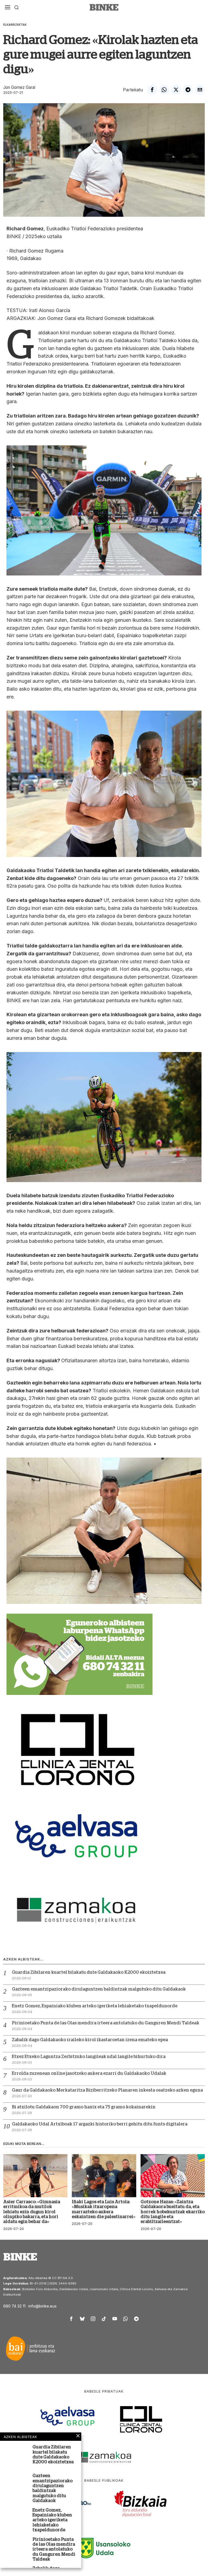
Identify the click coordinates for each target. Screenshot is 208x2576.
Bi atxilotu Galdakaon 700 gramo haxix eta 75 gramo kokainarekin (84, 2107)
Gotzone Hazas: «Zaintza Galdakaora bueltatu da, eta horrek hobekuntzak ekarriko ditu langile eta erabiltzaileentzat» (173, 2212)
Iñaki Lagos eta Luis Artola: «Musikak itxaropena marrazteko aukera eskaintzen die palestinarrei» (104, 2209)
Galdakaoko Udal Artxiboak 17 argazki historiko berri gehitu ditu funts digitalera (100, 2124)
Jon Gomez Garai (19, 87)
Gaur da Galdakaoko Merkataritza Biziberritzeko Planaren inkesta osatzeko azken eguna (107, 2090)
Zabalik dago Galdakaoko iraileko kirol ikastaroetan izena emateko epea (90, 2040)
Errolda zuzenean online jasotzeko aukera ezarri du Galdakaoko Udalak (89, 2073)
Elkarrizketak (15, 25)
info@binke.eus (43, 2306)
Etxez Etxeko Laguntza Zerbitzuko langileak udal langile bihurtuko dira (89, 2057)
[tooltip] (152, 90)
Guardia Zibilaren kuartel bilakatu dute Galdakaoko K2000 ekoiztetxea (89, 1972)
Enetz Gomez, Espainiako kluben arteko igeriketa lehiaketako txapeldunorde (95, 2006)
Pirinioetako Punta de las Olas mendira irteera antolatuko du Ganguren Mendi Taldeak (106, 2023)
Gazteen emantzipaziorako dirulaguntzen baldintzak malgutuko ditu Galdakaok (99, 1989)
